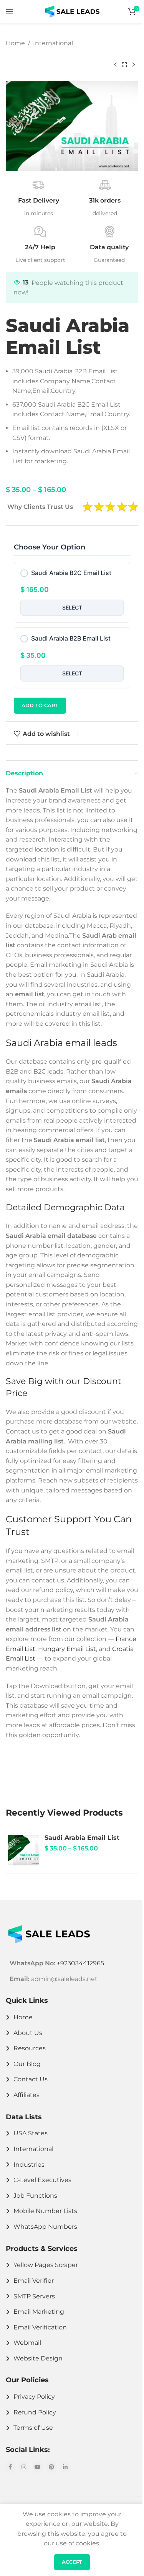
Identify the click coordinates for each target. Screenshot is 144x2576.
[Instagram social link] (24, 2467)
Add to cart (40, 705)
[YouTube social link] (38, 2467)
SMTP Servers (34, 2296)
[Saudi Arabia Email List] (23, 1850)
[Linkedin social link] (65, 2467)
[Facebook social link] (10, 2467)
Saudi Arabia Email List (82, 1838)
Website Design (38, 2358)
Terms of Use (33, 2428)
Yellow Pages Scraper (46, 2265)
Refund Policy (35, 2412)
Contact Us (31, 2079)
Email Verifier (34, 2281)
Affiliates (26, 2095)
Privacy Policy (34, 2397)
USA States (31, 2133)
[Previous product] (115, 65)
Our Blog (27, 2064)
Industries (29, 2165)
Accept (72, 2562)
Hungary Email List (67, 1649)
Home (15, 43)
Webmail (27, 2343)
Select (72, 607)
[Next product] (134, 65)
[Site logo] (72, 11)
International (53, 43)
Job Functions (35, 2196)
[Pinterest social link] (51, 2467)
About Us (28, 2033)
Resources (30, 2048)
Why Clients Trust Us (40, 507)
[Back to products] (124, 65)
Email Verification (40, 2327)
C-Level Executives (42, 2180)
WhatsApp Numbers (45, 2227)
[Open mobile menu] (10, 11)
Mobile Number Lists (45, 2211)
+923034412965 (80, 1963)
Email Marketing (39, 2312)
